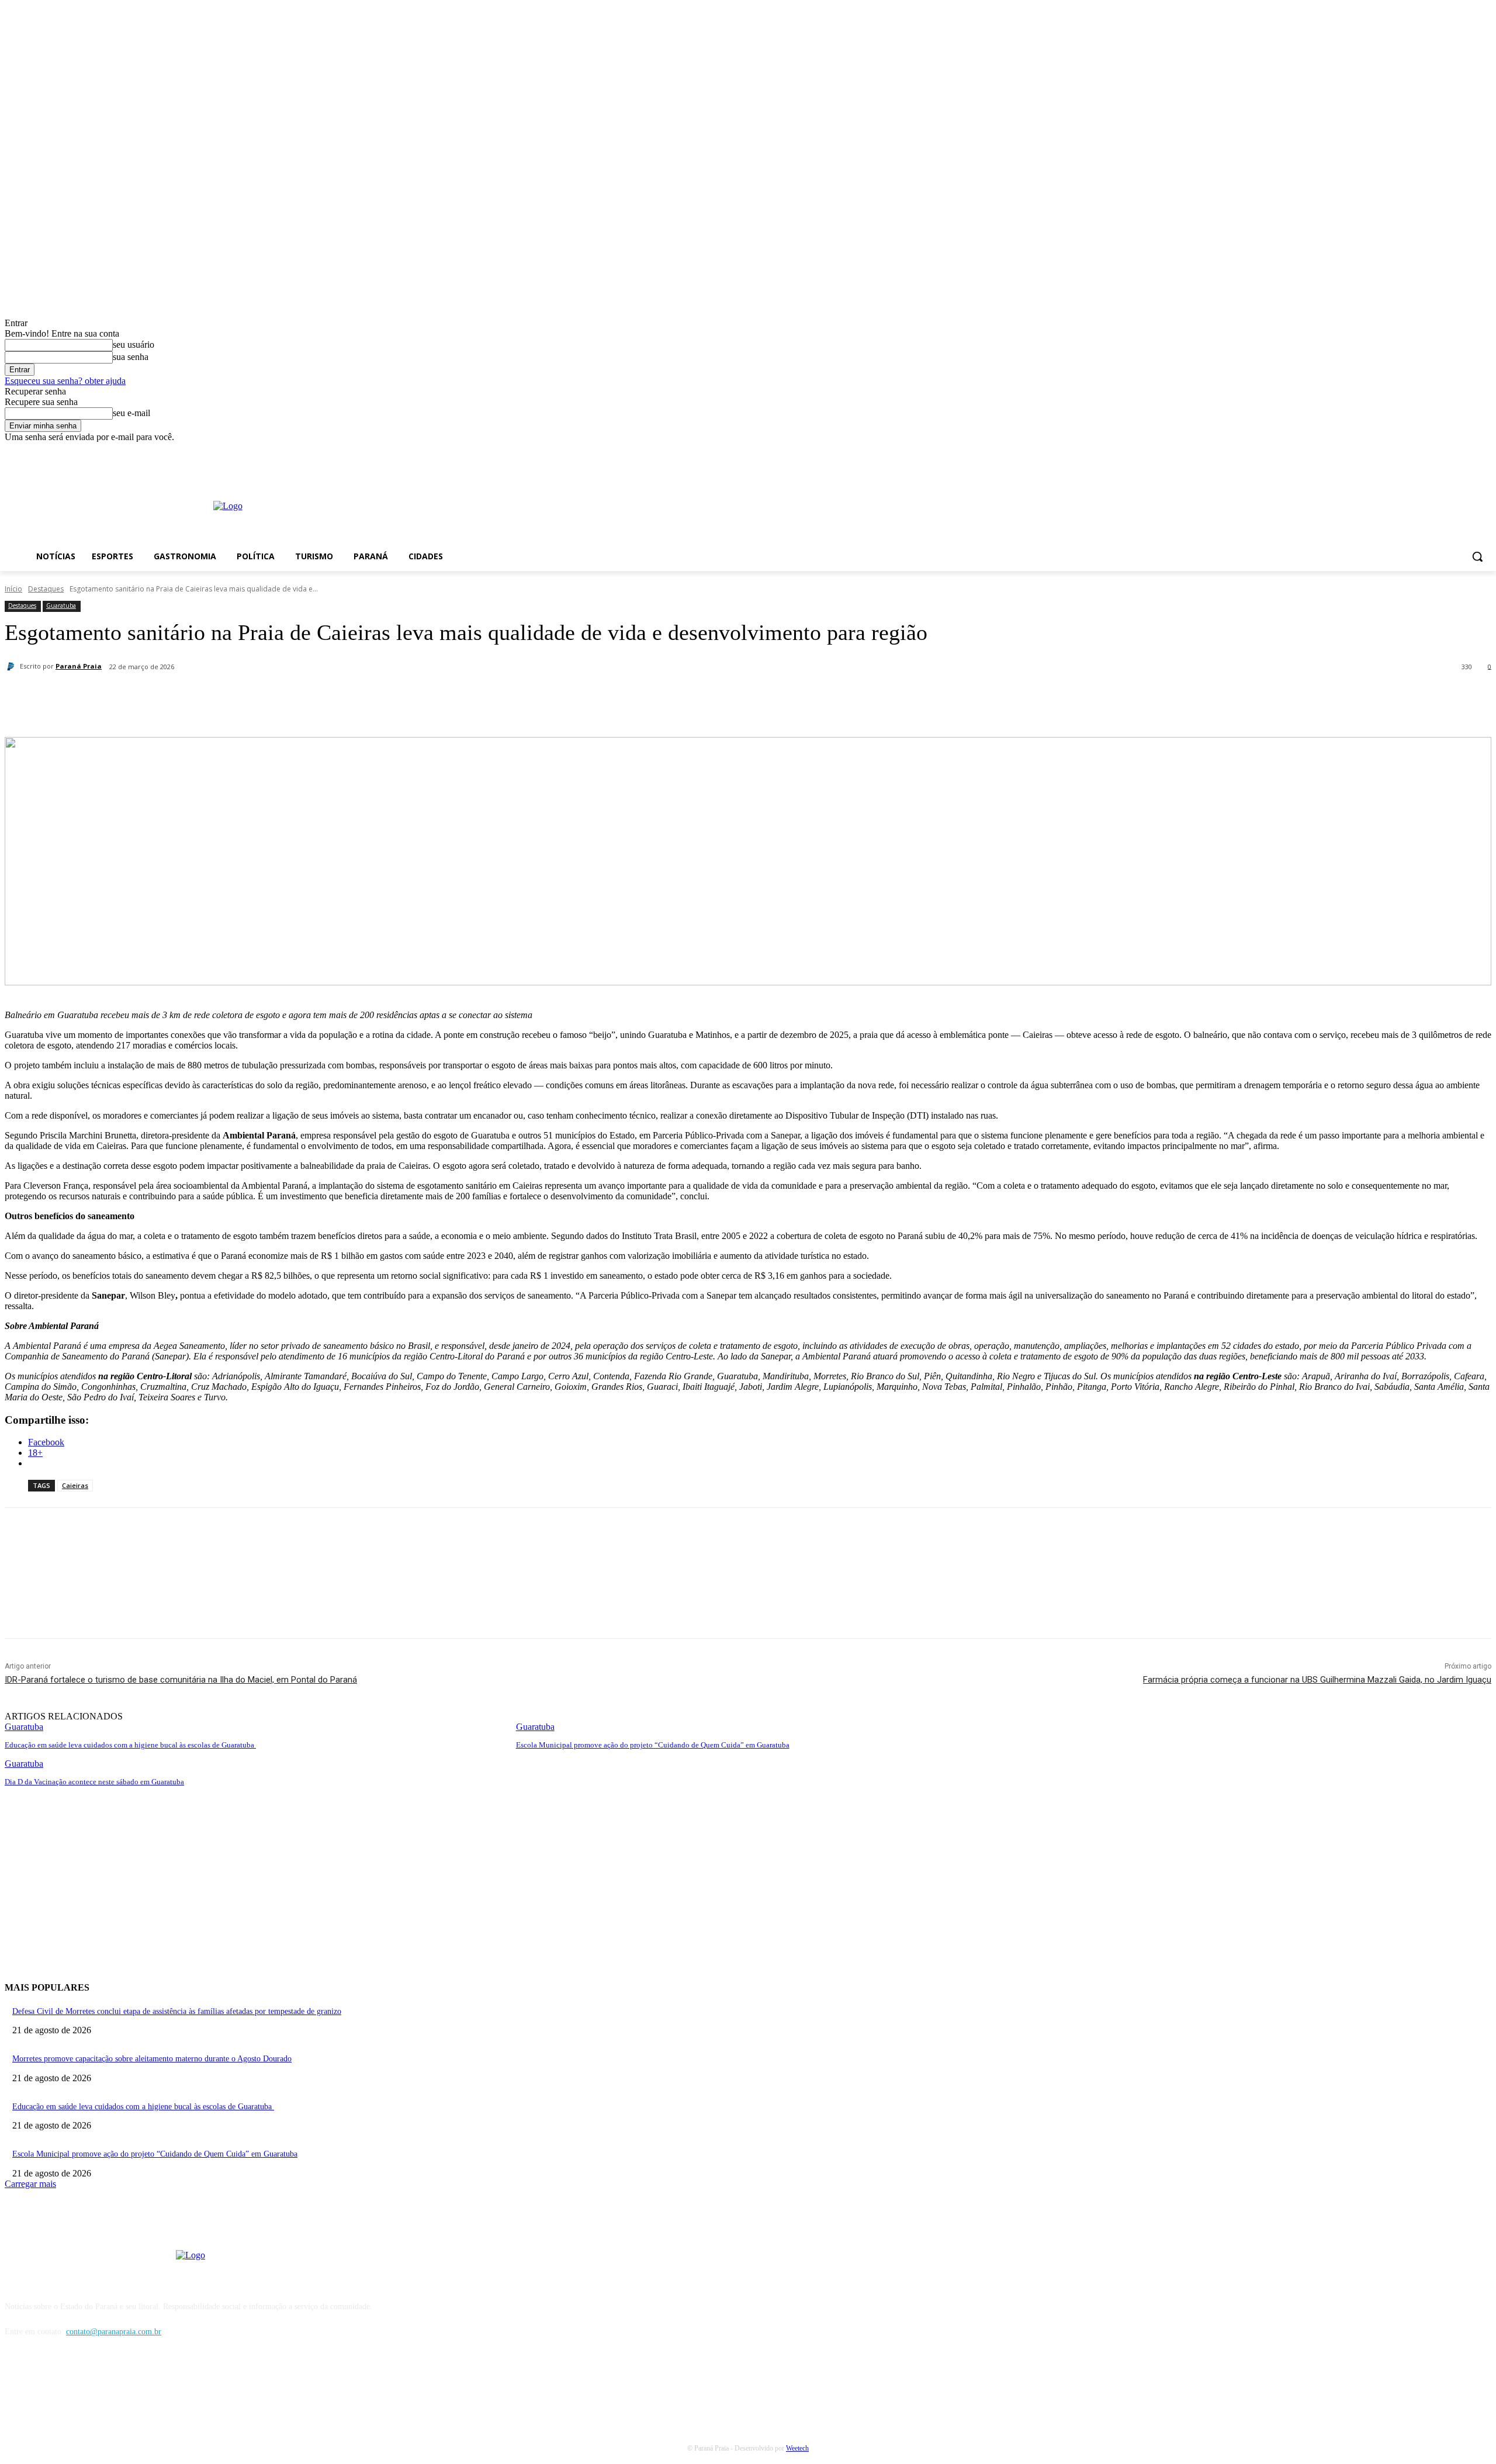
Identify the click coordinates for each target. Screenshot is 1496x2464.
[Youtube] (1485, 451)
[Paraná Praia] (12, 666)
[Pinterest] (227, 697)
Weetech (797, 2448)
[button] (1477, 556)
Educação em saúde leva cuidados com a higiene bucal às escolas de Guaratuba (130, 1745)
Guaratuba (61, 605)
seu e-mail (131, 413)
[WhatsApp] (269, 697)
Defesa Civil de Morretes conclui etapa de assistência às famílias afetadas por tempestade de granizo (177, 2011)
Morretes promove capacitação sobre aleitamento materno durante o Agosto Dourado (152, 2059)
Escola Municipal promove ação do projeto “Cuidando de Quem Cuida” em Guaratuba (653, 1745)
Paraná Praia (79, 666)
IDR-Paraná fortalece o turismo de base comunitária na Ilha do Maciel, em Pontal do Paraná (181, 1680)
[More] (312, 697)
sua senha (131, 357)
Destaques (46, 589)
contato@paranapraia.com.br (114, 2332)
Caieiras (75, 1485)
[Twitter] (185, 697)
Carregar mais (30, 2184)
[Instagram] (1468, 451)
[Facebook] (1452, 451)
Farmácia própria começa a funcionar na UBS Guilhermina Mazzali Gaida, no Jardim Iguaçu (1317, 1680)
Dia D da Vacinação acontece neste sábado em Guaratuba (94, 1782)
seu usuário (134, 345)
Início (13, 589)
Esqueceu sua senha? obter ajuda (65, 381)
